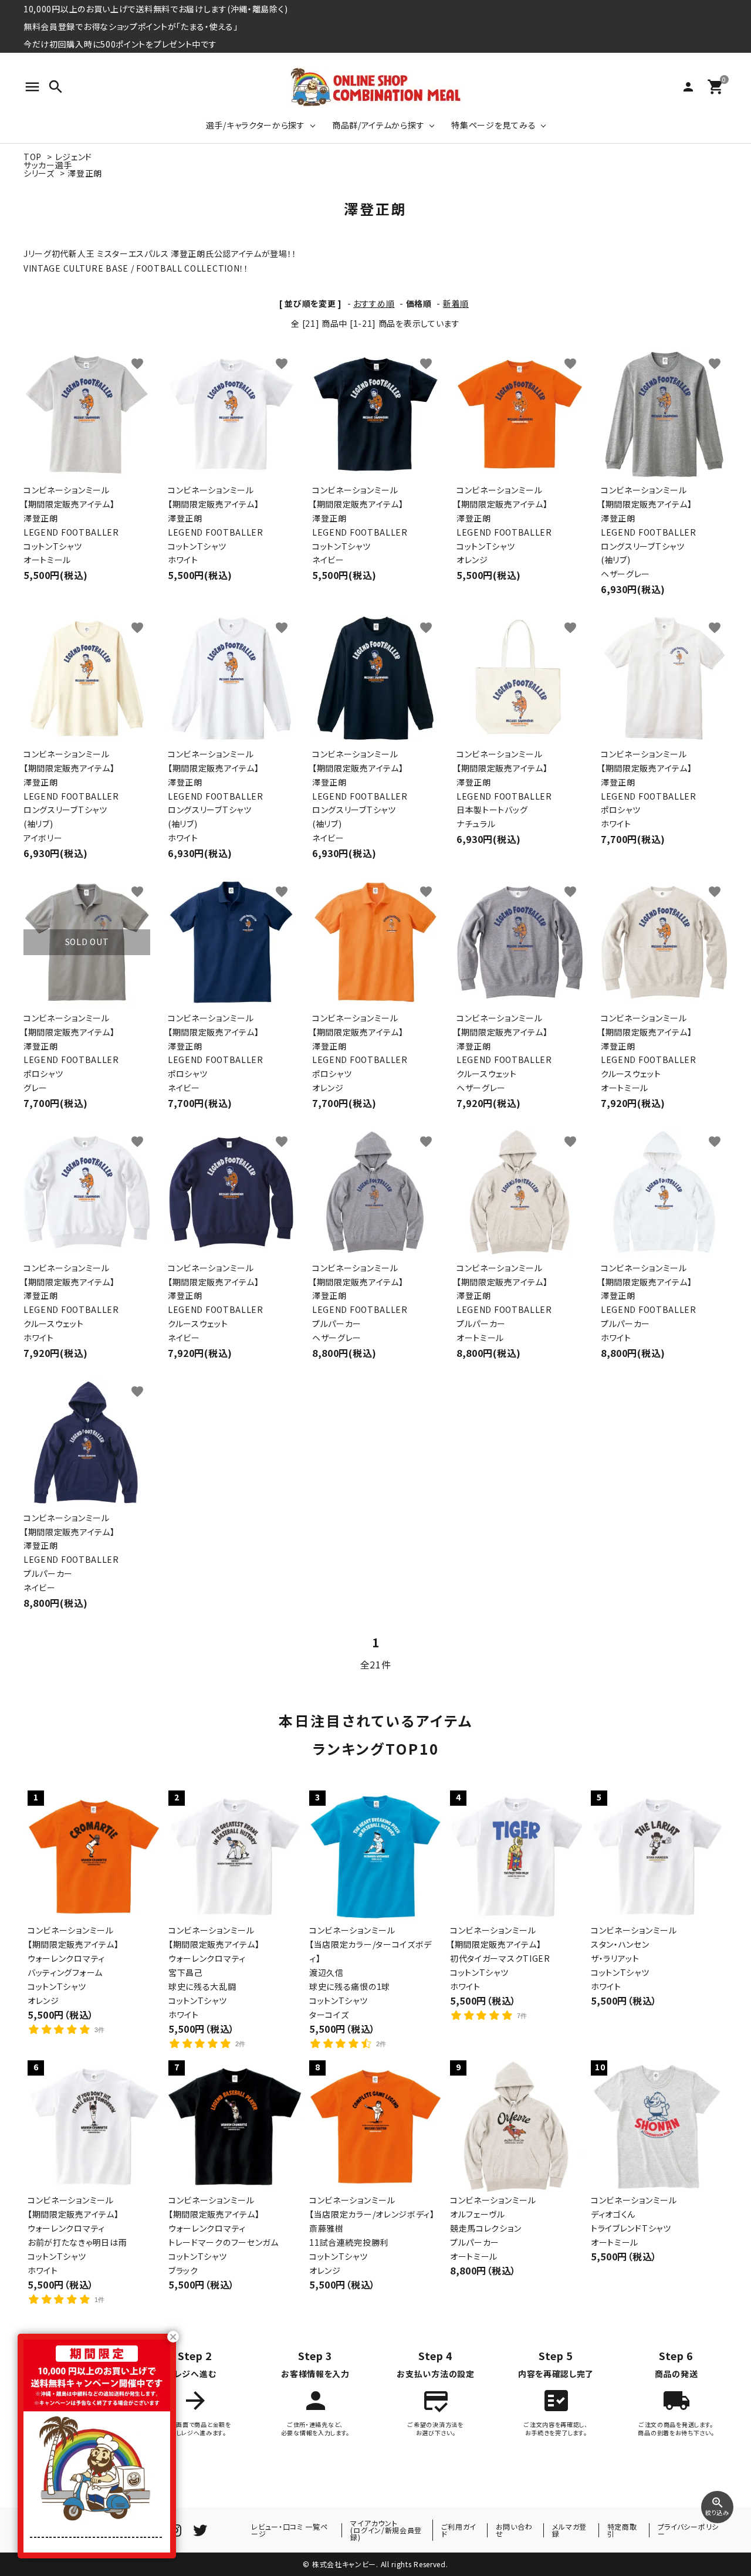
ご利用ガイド (459, 2530)
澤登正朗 (85, 173)
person (688, 87)
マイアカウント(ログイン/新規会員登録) (386, 2530)
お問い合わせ (514, 2530)
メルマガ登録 (569, 2530)
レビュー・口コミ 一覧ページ (289, 2530)
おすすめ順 (374, 303)
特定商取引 (622, 2530)
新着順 (456, 303)
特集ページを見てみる (493, 125)
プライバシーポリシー (688, 2530)
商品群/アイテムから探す (378, 125)
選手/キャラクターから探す (256, 125)
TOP (33, 157)
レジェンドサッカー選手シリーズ (58, 165)
